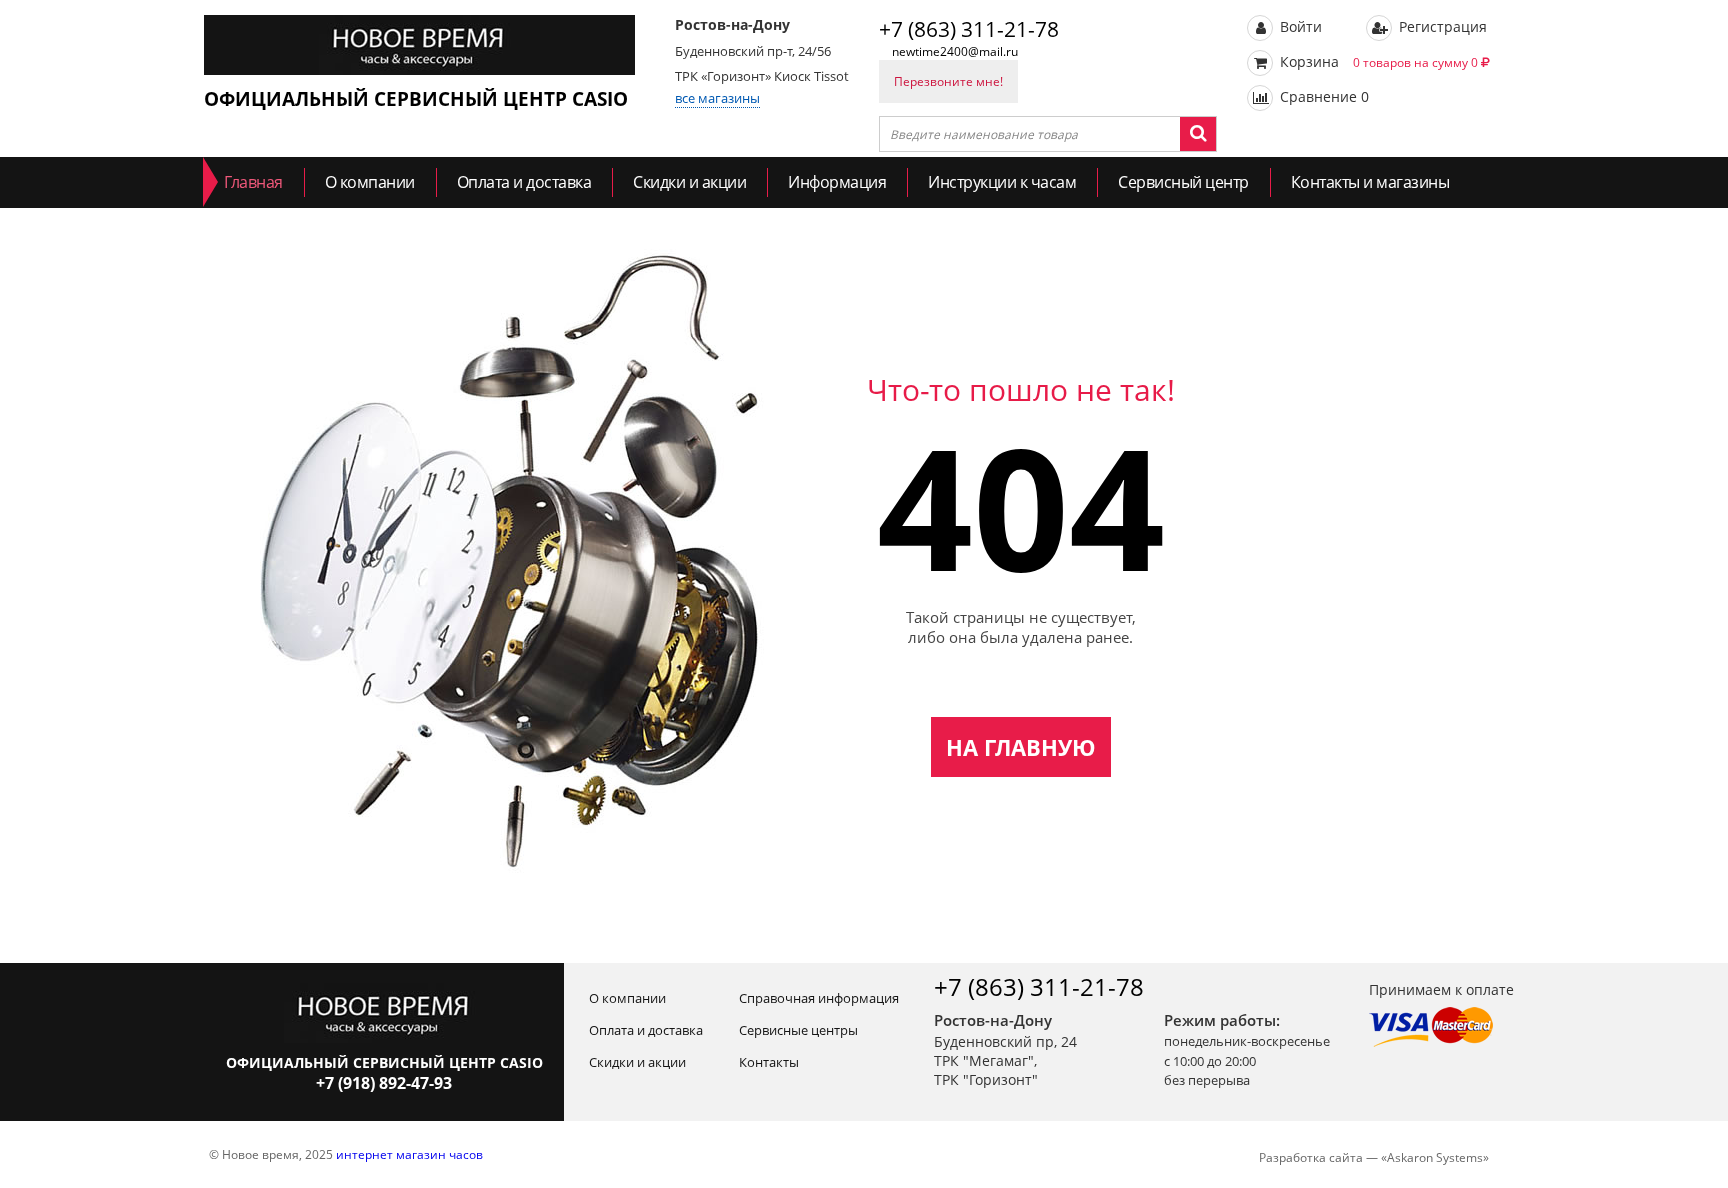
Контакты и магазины (1370, 182)
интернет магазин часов (409, 1154)
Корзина (1377, 61)
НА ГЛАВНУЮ (1021, 747)
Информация (837, 182)
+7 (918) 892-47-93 (384, 1083)
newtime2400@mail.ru (955, 51)
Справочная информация (819, 998)
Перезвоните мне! (948, 81)
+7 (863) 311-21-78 (969, 29)
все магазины (717, 98)
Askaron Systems (1435, 1157)
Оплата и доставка (524, 182)
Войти (1299, 26)
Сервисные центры (798, 1030)
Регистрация (1441, 26)
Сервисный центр (1183, 182)
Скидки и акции (689, 182)
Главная (253, 182)
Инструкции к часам (1002, 182)
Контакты (769, 1062)
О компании (370, 182)
